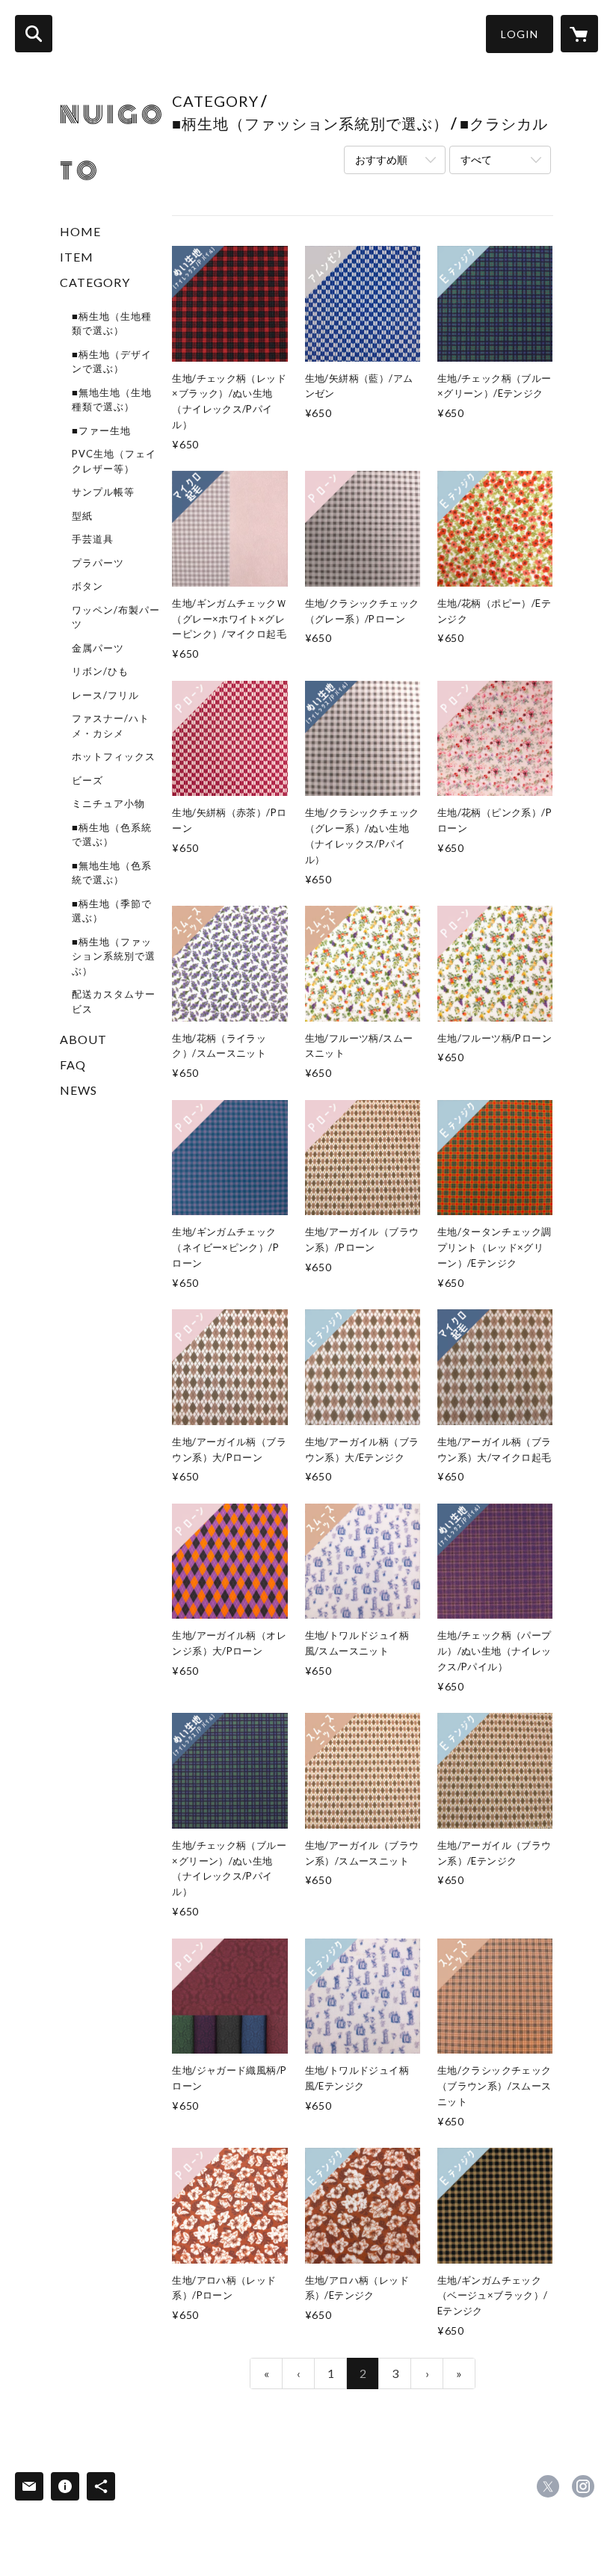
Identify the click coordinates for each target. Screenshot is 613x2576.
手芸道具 (93, 539)
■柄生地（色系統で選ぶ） (112, 835)
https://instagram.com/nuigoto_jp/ (583, 2486)
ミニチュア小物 (108, 803)
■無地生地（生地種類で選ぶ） (112, 400)
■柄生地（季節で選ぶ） (112, 911)
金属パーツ (98, 648)
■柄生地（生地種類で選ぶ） (112, 324)
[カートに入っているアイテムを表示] (579, 34)
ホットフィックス (114, 756)
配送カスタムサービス (114, 1001)
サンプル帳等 (103, 492)
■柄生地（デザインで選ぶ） (112, 362)
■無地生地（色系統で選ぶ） (112, 873)
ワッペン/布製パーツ (116, 617)
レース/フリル (105, 695)
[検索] (34, 34)
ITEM (77, 257)
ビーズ (87, 780)
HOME (80, 231)
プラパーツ (98, 563)
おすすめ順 (381, 160)
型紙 (82, 516)
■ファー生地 (101, 430)
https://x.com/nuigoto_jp (548, 2486)
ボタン (87, 586)
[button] (520, 34)
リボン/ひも (100, 671)
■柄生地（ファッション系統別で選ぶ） (114, 956)
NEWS (78, 1090)
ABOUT (83, 1039)
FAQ (73, 1065)
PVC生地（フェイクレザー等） (114, 461)
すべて (476, 160)
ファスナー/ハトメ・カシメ (111, 726)
